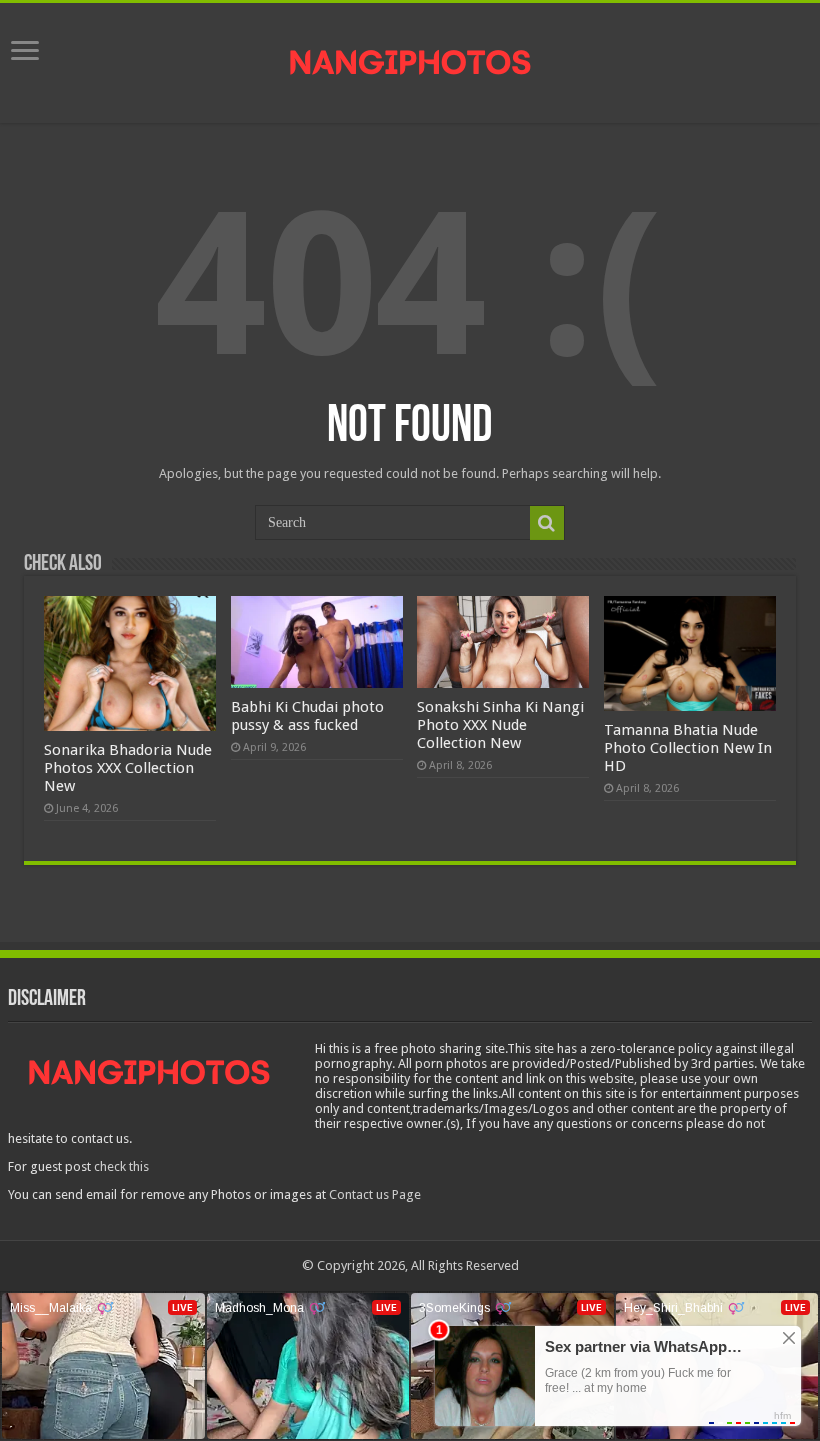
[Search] (547, 523)
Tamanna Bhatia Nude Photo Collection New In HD (688, 748)
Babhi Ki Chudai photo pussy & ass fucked (307, 716)
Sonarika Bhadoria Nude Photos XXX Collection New (128, 768)
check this (121, 1166)
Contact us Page (375, 1194)
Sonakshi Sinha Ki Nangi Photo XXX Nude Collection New (500, 725)
